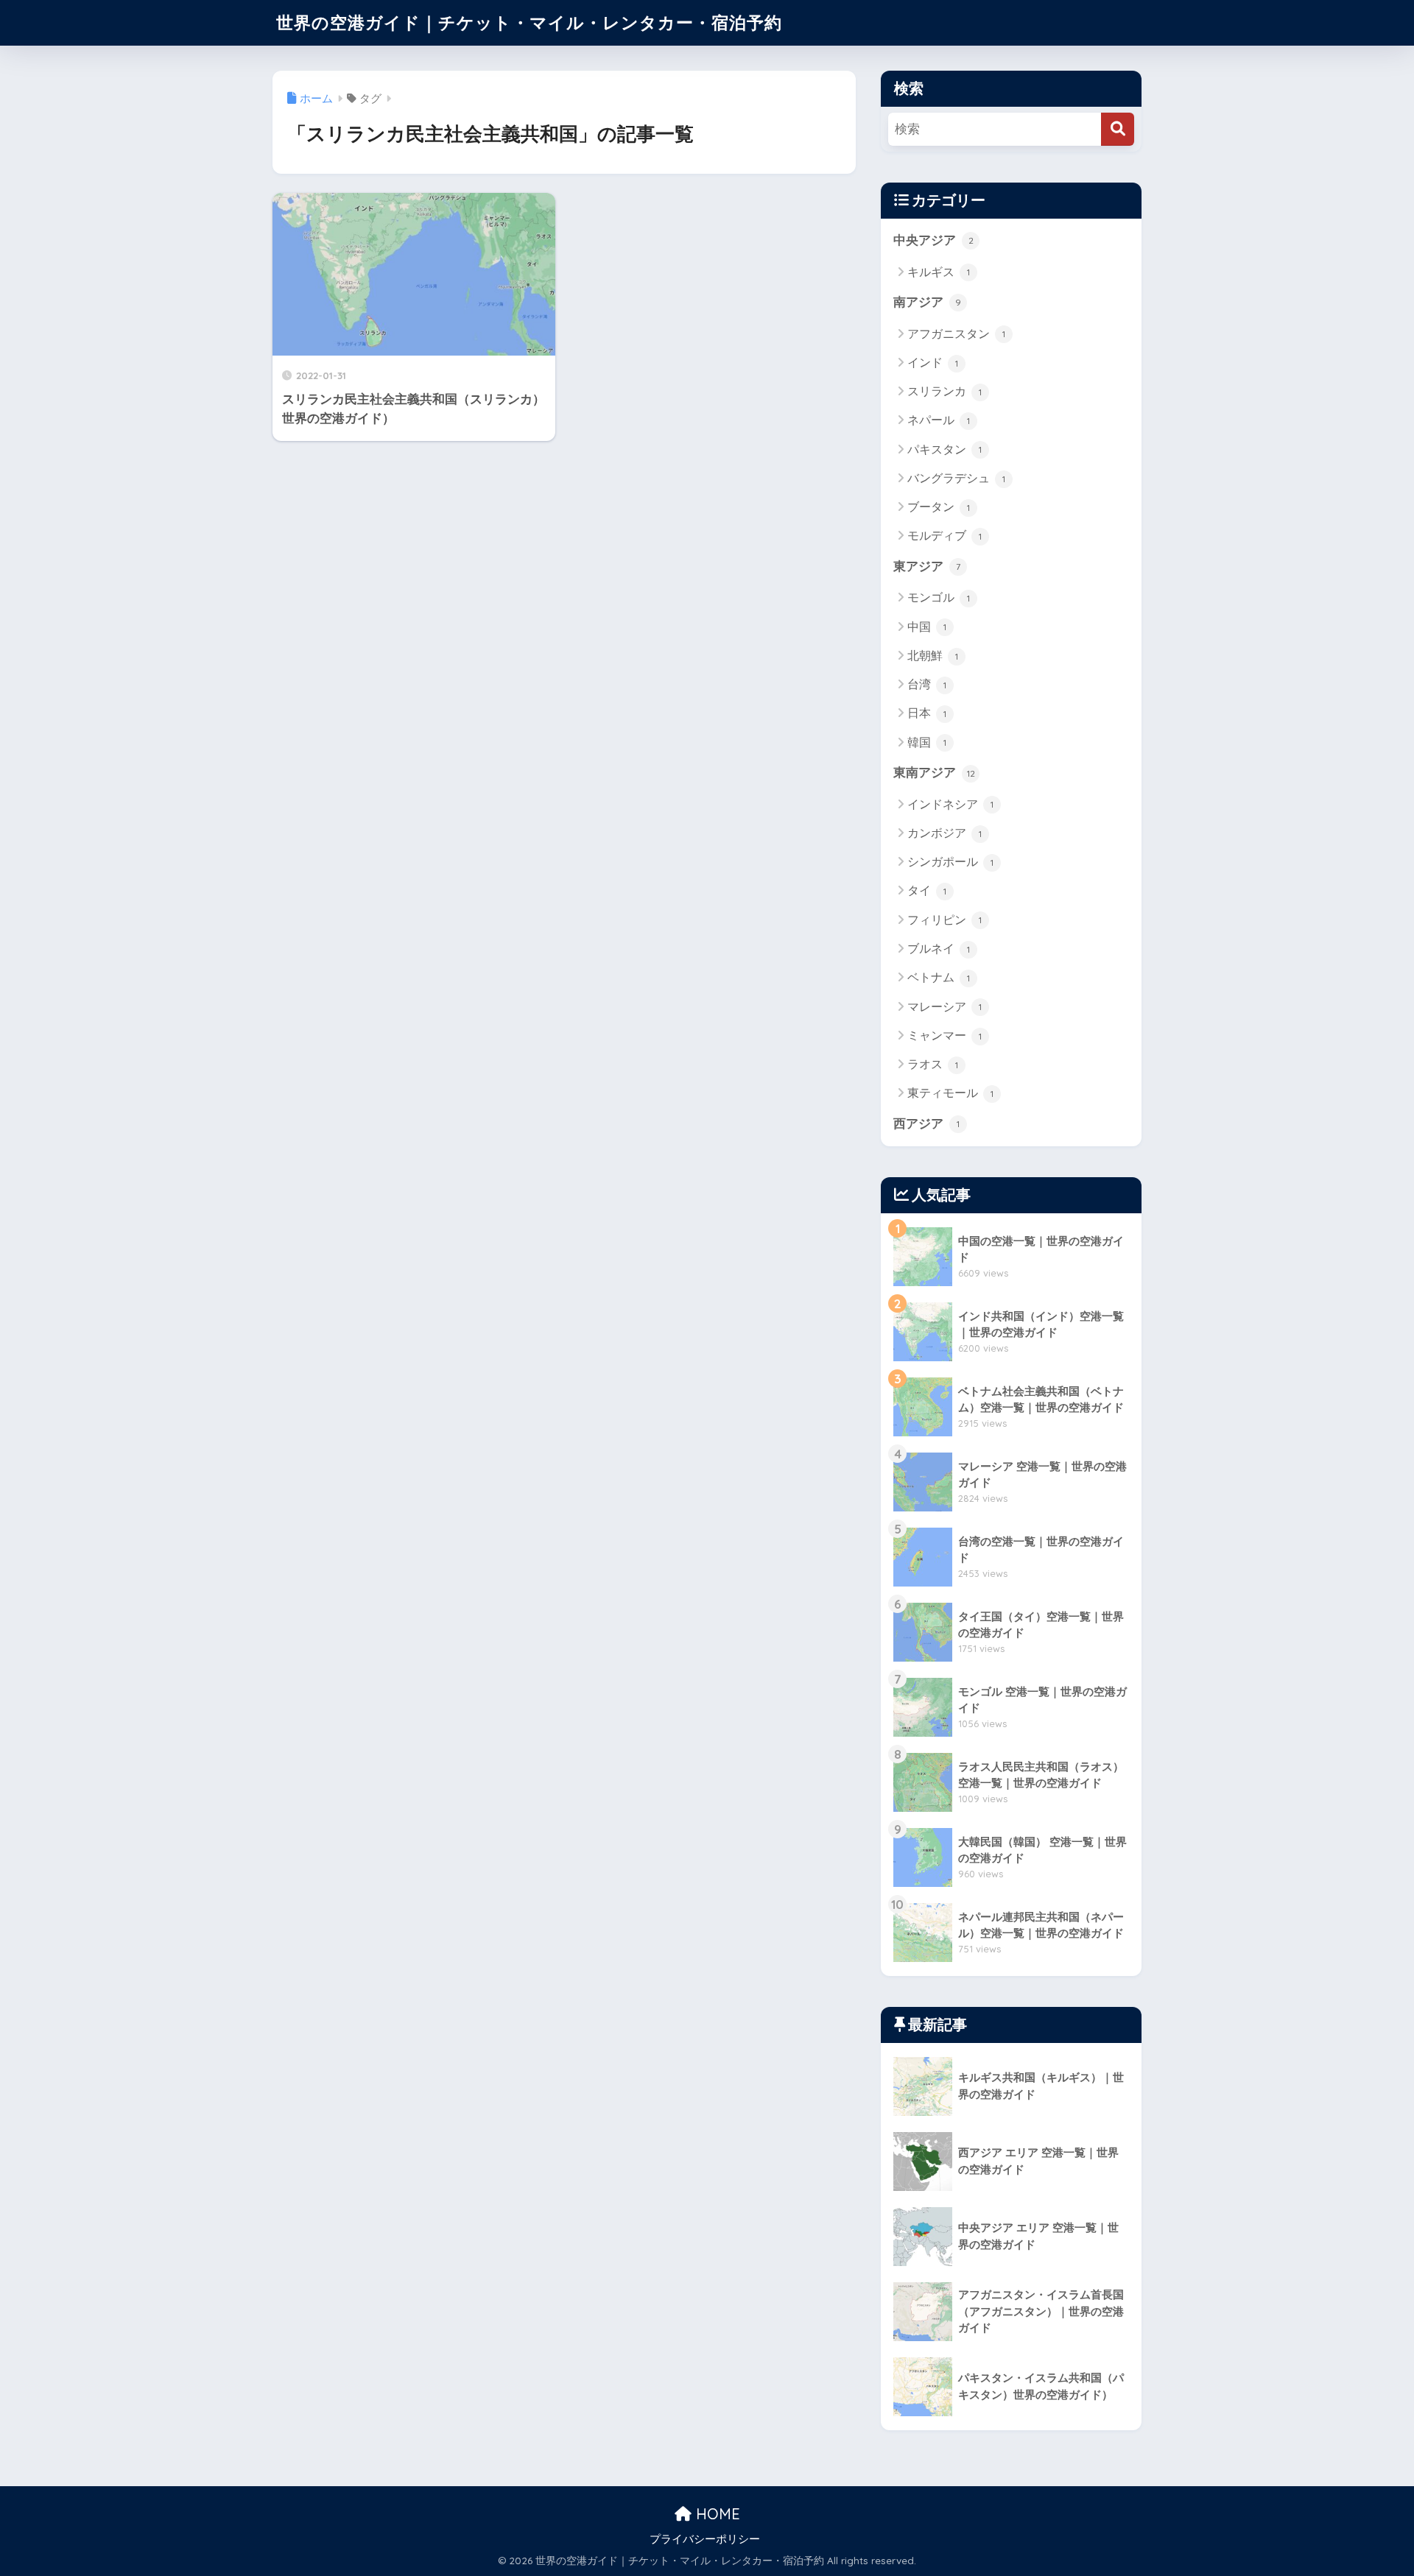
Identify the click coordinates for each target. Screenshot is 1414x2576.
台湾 (927, 684)
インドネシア (950, 804)
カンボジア (945, 833)
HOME (716, 2514)
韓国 (927, 742)
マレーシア (945, 1007)
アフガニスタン (956, 334)
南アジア (927, 302)
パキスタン (945, 449)
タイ (927, 890)
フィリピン (945, 920)
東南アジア (934, 773)
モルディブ (945, 536)
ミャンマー (945, 1035)
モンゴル (939, 597)
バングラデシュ (956, 478)
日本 (927, 713)
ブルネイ (939, 949)
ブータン (939, 507)
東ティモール (950, 1093)
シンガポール (950, 862)
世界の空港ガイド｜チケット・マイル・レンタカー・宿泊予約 (529, 22)
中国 (927, 627)
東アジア (927, 567)
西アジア (926, 1124)
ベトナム (939, 977)
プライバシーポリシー (705, 2539)
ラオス (933, 1064)
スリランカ (945, 391)
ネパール (939, 420)
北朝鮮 (933, 656)
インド (933, 363)
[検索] (1118, 129)
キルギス (939, 272)
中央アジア (933, 240)
